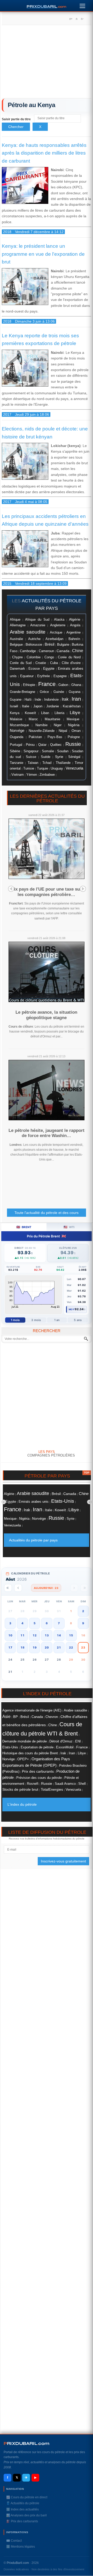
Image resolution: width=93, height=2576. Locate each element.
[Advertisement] (47, 63)
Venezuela (74, 768)
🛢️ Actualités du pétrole (23, 2503)
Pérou (30, 745)
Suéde (46, 757)
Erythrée (44, 676)
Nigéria (74, 725)
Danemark (17, 669)
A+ (71, 19)
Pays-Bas (55, 737)
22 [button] (71, 1647)
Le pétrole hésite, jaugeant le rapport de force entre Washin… (47, 1133)
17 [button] (10, 1647)
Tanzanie (17, 763)
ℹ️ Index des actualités (22, 2509)
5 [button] (35, 1623)
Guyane (16, 699)
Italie (26, 706)
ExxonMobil (65, 1747)
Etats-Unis (63, 1501)
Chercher (16, 127)
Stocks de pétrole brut (20, 1789)
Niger (58, 725)
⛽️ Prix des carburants (22, 2521)
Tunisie (29, 769)
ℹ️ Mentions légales (21, 2547)
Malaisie (16, 719)
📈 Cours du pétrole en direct (27, 2497)
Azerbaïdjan (54, 639)
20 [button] (47, 1647)
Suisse (31, 757)
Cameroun (46, 651)
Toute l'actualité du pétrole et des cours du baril (47, 1214)
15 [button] (71, 1635)
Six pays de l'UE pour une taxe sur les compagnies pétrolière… (46, 892)
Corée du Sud (21, 663)
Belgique (16, 645)
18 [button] (22, 1647)
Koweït (30, 713)
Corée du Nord (69, 657)
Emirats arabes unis (34, 1502)
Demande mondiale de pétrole (25, 1741)
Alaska (59, 619)
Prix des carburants (38, 1771)
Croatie (41, 663)
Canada (63, 651)
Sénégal (74, 757)
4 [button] (22, 1623)
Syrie (59, 757)
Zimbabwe (47, 775)
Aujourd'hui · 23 (46, 1588)
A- (82, 19)
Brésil (49, 644)
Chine (78, 651)
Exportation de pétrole (37, 1747)
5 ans (78, 1320)
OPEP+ (23, 1759)
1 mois (15, 1320)
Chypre (17, 657)
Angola (75, 625)
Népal (63, 731)
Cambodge (28, 651)
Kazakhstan (72, 706)
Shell (82, 1784)
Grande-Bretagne (22, 692)
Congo (49, 657)
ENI (78, 1741)
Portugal (16, 745)
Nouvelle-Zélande (42, 731)
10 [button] (10, 1635)
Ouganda (17, 737)
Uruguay (57, 769)
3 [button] (10, 1623)
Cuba (54, 663)
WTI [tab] (69, 1227)
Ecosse (34, 669)
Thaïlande (63, 763)
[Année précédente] (8, 1588)
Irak (65, 699)
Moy (72, 1309)
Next (83, 889)
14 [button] (59, 1635)
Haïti (28, 700)
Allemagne (18, 625)
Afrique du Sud (37, 619)
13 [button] (47, 1635)
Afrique (15, 620)
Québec (56, 745)
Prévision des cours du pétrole (39, 1778)
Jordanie (53, 706)
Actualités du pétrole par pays (33, 1540)
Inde (38, 699)
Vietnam (18, 775)
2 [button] (83, 1611)
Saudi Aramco (65, 1784)
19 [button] (35, 1647)
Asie (6, 1716)
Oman (76, 731)
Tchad (47, 763)
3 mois (36, 1320)
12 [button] (35, 1635)
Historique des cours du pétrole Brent (30, 1753)
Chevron (52, 1717)
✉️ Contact (14, 2541)
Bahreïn (74, 639)
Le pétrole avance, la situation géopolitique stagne (46, 1015)
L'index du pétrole (22, 1804)
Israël (14, 706)
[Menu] (82, 5)
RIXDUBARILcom (26, 2443)
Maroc (33, 719)
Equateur (27, 676)
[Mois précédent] (18, 1588)
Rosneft (33, 1784)
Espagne (60, 676)
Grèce (44, 692)
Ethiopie (29, 685)
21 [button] (59, 1647)
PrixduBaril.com (18, 2563)
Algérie (75, 619)
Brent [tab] (24, 1227)
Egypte (49, 669)
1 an (57, 1320)
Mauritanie (52, 719)
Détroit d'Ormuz (61, 1741)
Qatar (42, 745)
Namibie (41, 725)
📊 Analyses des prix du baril (26, 2515)
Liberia (59, 713)
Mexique (73, 719)
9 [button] (83, 1623)
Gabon (63, 685)
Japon (38, 706)
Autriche (34, 639)
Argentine (73, 632)
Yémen (32, 775)
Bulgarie (63, 645)
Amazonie (38, 625)
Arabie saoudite (28, 632)
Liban (45, 713)
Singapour (31, 751)
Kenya (15, 713)
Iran (76, 699)
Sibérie (15, 751)
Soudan (63, 751)
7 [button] (59, 1623)
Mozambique (19, 725)
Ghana (76, 685)
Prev (11, 889)
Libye (75, 713)
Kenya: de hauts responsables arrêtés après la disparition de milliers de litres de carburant (44, 153)
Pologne (74, 737)
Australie (16, 639)
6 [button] (47, 1623)
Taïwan (33, 763)
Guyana (75, 692)
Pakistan (35, 737)
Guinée (59, 692)
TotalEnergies (52, 1790)
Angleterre (58, 625)
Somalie (48, 751)
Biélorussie (34, 645)
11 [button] (22, 1635)
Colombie (34, 657)
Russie (73, 744)
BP (16, 1717)
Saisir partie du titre (17, 119)
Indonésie (51, 700)
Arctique (56, 632)
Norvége (17, 731)
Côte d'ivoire (71, 663)
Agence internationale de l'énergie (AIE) (32, 1710)
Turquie (42, 768)
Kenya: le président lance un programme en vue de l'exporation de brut (43, 254)
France (47, 684)
